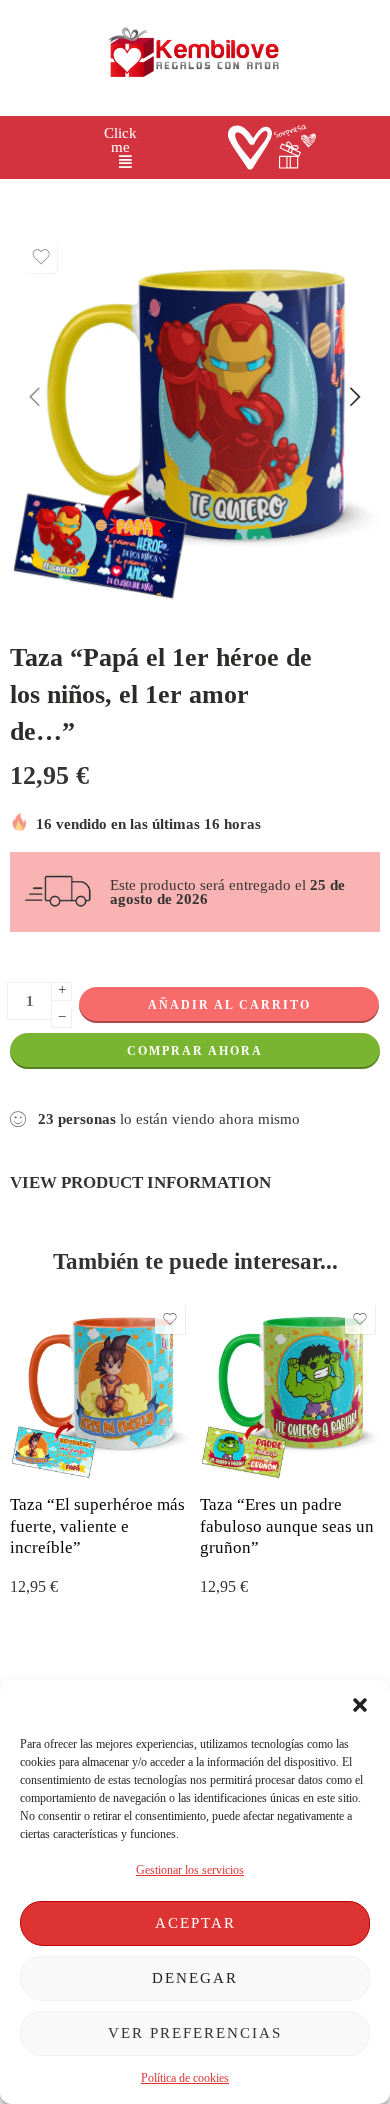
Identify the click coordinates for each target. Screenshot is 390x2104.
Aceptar (195, 1923)
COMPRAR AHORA (195, 1051)
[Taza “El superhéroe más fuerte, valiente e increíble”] (100, 1389)
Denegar (195, 1978)
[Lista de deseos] (41, 257)
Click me (120, 140)
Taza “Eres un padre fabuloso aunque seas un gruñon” (287, 1526)
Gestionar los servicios (190, 1870)
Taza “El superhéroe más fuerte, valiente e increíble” (97, 1526)
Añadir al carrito (229, 1005)
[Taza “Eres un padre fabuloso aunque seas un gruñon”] (290, 1389)
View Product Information (140, 1182)
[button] (360, 1705)
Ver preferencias (195, 2033)
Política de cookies (185, 2078)
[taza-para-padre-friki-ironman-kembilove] (195, 416)
